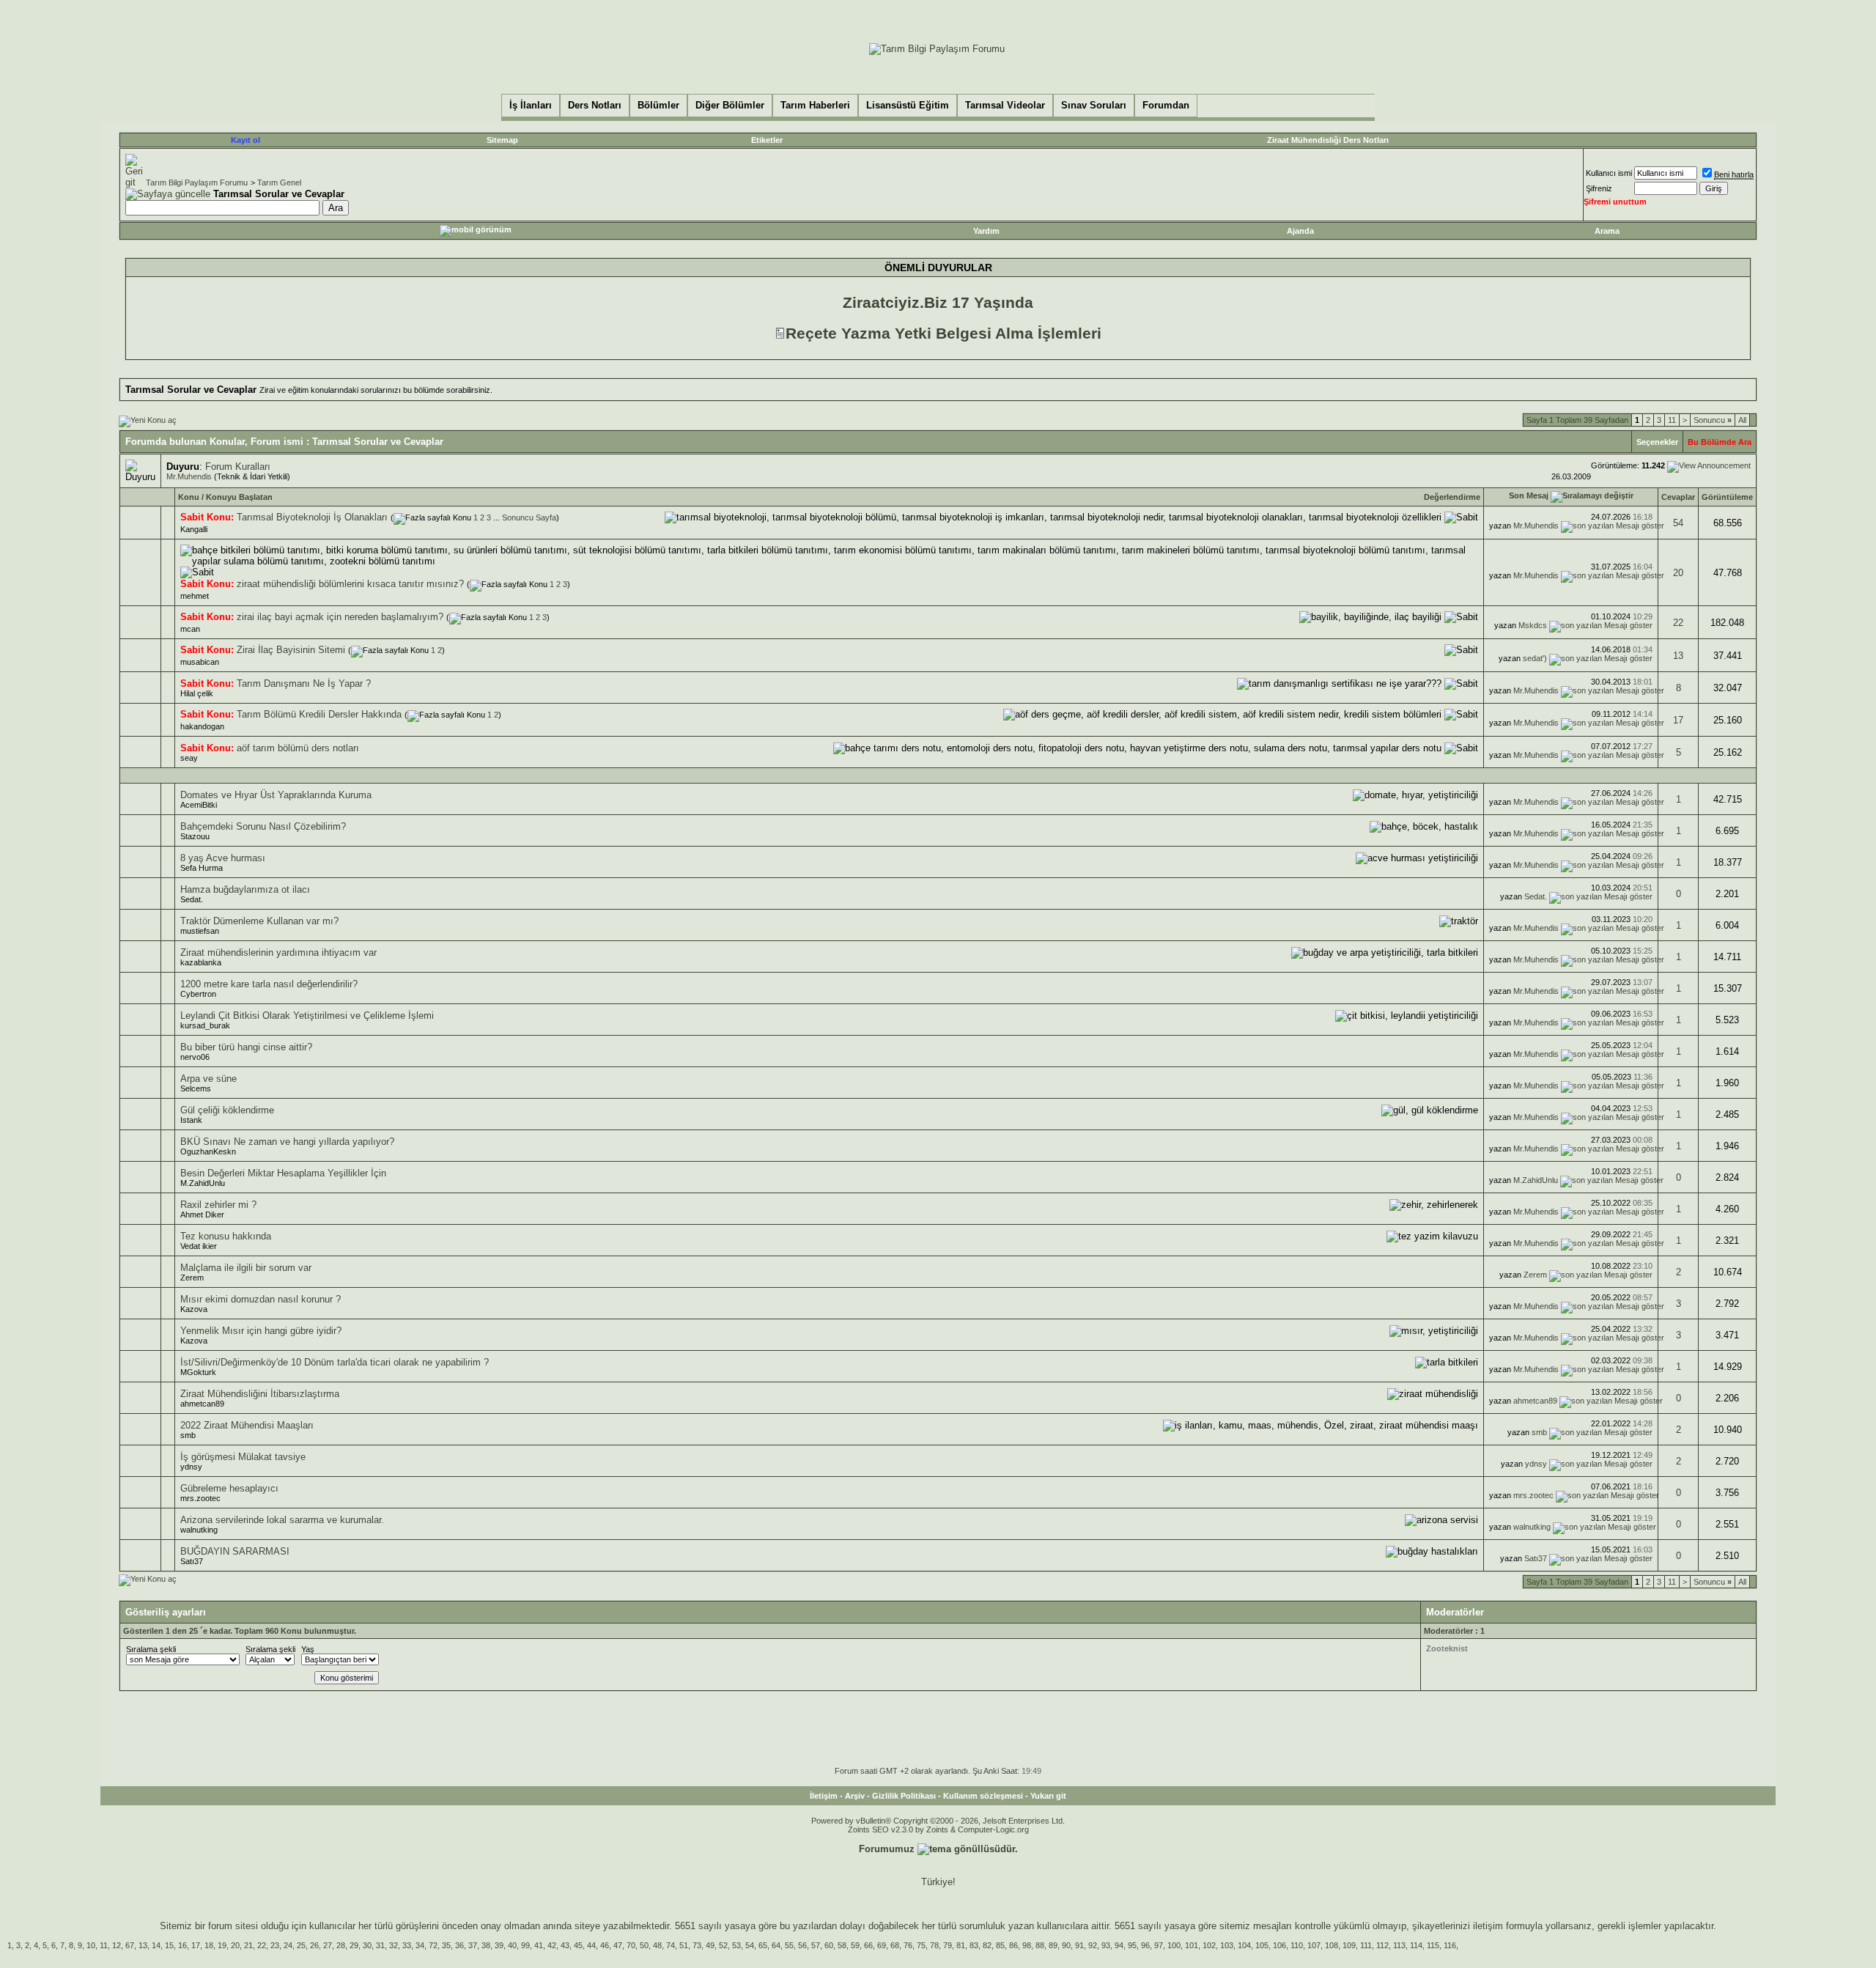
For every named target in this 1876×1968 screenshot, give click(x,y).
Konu (189, 497)
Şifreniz (1599, 188)
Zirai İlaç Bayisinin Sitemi (291, 650)
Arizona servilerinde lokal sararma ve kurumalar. (282, 1520)
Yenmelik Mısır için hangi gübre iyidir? (261, 1331)
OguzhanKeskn (208, 1151)
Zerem (192, 1278)
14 (156, 1945)
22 (1678, 623)
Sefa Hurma (202, 868)
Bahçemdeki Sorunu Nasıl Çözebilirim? (263, 826)
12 (117, 1945)
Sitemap (502, 140)
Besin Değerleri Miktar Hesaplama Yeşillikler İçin (283, 1173)
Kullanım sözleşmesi (983, 1796)
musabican (200, 662)
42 (552, 1945)
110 (1297, 1945)
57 (816, 1945)
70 (631, 1945)
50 (644, 1945)
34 (420, 1945)
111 (1366, 1945)
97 (1159, 1945)
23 (275, 1945)
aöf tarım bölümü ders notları (298, 748)
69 (882, 1945)
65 (763, 1945)
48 (657, 1945)
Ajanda (1300, 231)
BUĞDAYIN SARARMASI (235, 1551)
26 (314, 1945)
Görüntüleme (1727, 497)
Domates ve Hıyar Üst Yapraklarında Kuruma (276, 795)
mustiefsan (200, 931)
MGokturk (198, 1372)
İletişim (824, 1796)
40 (512, 1945)
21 (248, 1945)
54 (1678, 523)
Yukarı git (1048, 1796)
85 (1000, 1945)
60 (829, 1945)
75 (921, 1945)
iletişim (1488, 1926)
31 (380, 1945)
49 (710, 1945)
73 (697, 1945)
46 (605, 1945)
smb (188, 1435)
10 (91, 1945)
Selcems (196, 1088)
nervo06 (195, 1057)
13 (1678, 656)
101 (1192, 1945)
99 (525, 1945)
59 (855, 1945)
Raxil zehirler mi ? (218, 1205)
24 (288, 1945)
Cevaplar (1678, 497)
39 (499, 1945)
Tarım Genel (279, 183)
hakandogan (202, 726)
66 (868, 1945)
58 (842, 1945)
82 (987, 1945)
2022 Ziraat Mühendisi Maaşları (247, 1425)
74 (671, 1945)
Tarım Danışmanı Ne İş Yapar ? (304, 683)
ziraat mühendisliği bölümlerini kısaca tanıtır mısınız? (350, 584)
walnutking (199, 1530)
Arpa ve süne (208, 1079)
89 (1053, 1945)
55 (789, 1945)
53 (736, 1945)
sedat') (1535, 658)
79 (948, 1945)
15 (169, 1945)
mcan (190, 629)
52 (723, 1945)
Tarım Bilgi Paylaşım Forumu (197, 183)
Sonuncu (1713, 420)
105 (1262, 1945)
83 (974, 1945)
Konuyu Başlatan (239, 497)
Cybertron (198, 994)
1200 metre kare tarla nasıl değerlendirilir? (269, 984)
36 (459, 1945)
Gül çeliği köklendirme (227, 1110)
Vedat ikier (199, 1246)
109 (1349, 1945)
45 (578, 1945)
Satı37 (192, 1561)
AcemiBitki (199, 805)
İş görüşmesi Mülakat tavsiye (243, 1457)
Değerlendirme (1452, 497)
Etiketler (767, 140)
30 (367, 1945)
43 (565, 1945)
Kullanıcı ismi (1609, 173)
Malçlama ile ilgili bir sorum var (246, 1268)
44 (591, 1945)
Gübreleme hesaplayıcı (229, 1488)
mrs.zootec (200, 1498)
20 (1678, 573)
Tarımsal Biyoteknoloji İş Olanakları (312, 517)
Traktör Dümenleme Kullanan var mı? (259, 921)
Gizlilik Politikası (904, 1796)
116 (1450, 1945)
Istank (191, 1120)
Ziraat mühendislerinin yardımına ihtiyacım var (278, 952)
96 (1145, 1945)
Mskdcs (1533, 625)
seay (189, 758)
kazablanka (201, 962)
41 (539, 1945)
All (1742, 420)
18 (209, 1945)
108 (1332, 1945)
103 (1227, 1945)
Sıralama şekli (151, 1649)
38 (486, 1945)
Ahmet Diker (202, 1215)
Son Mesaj (1529, 495)
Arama (1607, 231)
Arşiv (855, 1796)
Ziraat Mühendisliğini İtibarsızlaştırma (260, 1394)
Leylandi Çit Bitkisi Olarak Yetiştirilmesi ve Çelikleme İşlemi (307, 1016)
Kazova (194, 1309)
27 (328, 1945)
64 (776, 1945)
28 (341, 1945)
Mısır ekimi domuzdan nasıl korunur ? (261, 1299)
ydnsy (191, 1467)
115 (1433, 1945)
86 (1013, 1945)
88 (1040, 1945)
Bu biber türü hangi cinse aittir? (246, 1047)
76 (908, 1945)
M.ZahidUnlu (203, 1183)
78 (934, 1945)
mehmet (195, 596)
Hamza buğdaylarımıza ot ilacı (245, 889)
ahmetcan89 (202, 1404)
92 (1093, 1945)
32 (394, 1945)
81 (961, 1945)
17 (1678, 720)
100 (1174, 1945)
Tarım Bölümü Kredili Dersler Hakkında (319, 714)
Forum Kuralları (238, 467)
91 (1079, 1945)
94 (1119, 1945)
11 (1672, 420)
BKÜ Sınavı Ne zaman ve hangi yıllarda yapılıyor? (287, 1142)
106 (1279, 1945)
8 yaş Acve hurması (223, 858)
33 (407, 1945)
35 (446, 1945)
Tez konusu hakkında (226, 1236)
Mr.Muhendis (189, 476)
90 (1066, 1945)
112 (1382, 1945)
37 (473, 1945)
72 (433, 1945)
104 (1244, 1945)
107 (1314, 1945)
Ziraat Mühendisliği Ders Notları (1328, 140)
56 (802, 1945)
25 (301, 1945)
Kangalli (194, 529)
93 (1106, 1945)
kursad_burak (205, 1025)
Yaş (308, 1649)
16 (182, 1945)
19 (222, 1945)
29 (354, 1945)
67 (130, 1945)
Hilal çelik (197, 693)
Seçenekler (1657, 442)
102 (1209, 1945)
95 (1132, 1945)
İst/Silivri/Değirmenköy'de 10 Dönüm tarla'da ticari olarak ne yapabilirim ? (335, 1362)
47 (618, 1945)
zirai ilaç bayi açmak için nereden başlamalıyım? (340, 617)
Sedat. (192, 899)
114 (1416, 1945)
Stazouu (195, 836)
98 (1027, 1945)
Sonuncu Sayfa (529, 517)
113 (1399, 1945)
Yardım (986, 231)
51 (684, 1945)
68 (895, 1945)
